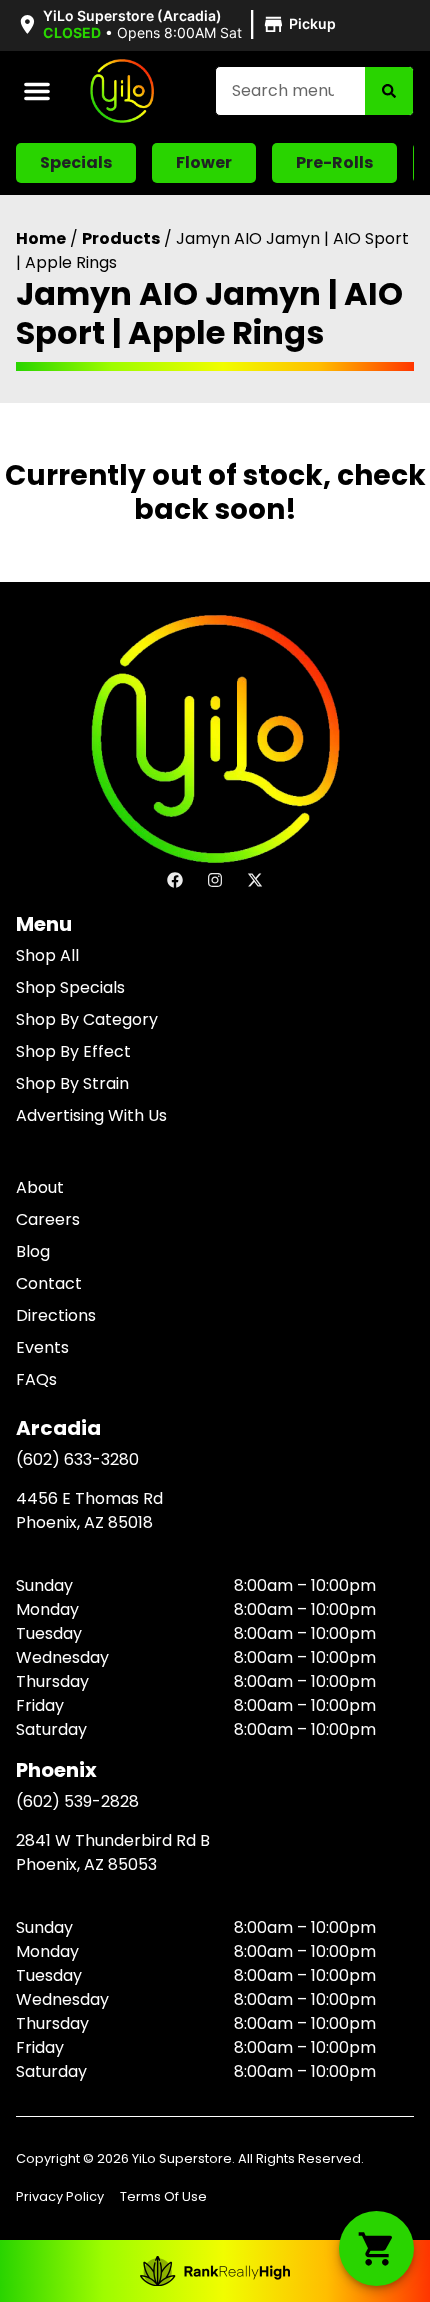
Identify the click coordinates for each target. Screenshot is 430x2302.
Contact (49, 1283)
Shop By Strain (72, 1083)
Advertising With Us (91, 1115)
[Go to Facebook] (175, 880)
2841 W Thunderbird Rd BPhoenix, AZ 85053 (113, 1852)
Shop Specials (70, 987)
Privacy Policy (60, 2196)
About (40, 1187)
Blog (33, 1251)
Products (121, 238)
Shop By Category (87, 1019)
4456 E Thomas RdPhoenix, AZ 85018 (89, 1510)
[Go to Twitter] (255, 880)
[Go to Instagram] (215, 880)
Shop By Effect (73, 1051)
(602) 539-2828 (77, 1801)
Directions (56, 1315)
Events (42, 1347)
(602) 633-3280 (77, 1459)
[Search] (389, 91)
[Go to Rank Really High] (215, 2271)
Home (41, 238)
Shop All (47, 955)
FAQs (36, 1379)
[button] (179, 25)
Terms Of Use (163, 2196)
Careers (48, 1219)
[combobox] (290, 91)
